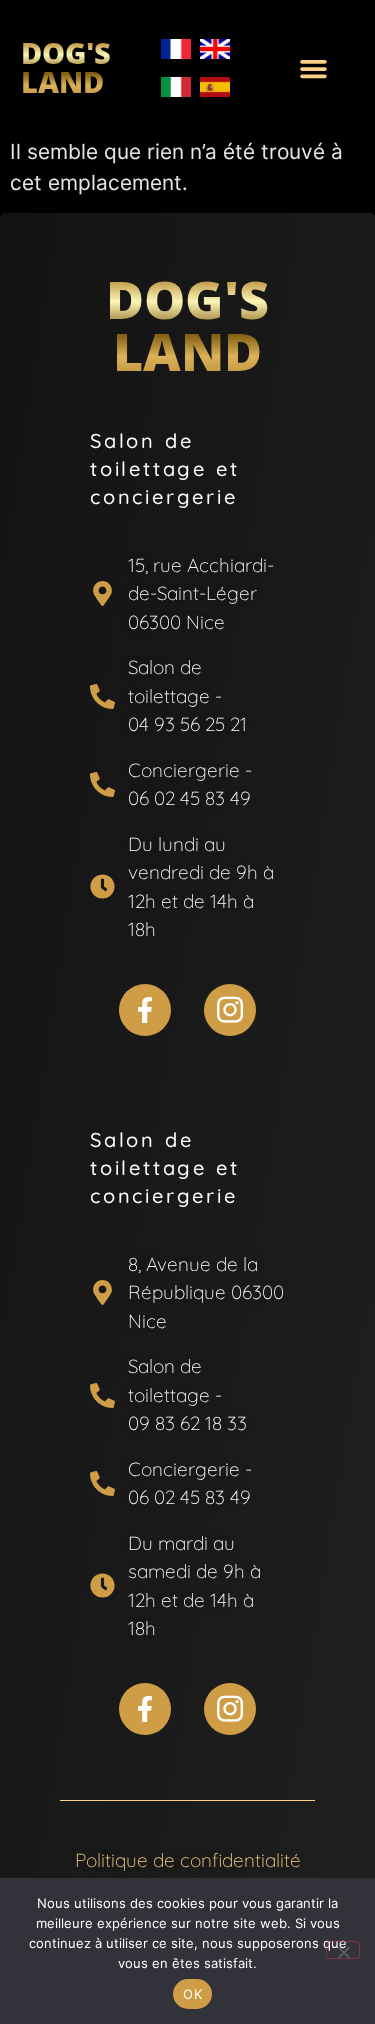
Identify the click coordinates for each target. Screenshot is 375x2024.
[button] (314, 68)
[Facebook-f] (145, 1010)
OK (192, 1994)
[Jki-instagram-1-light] (230, 1010)
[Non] (343, 1950)
